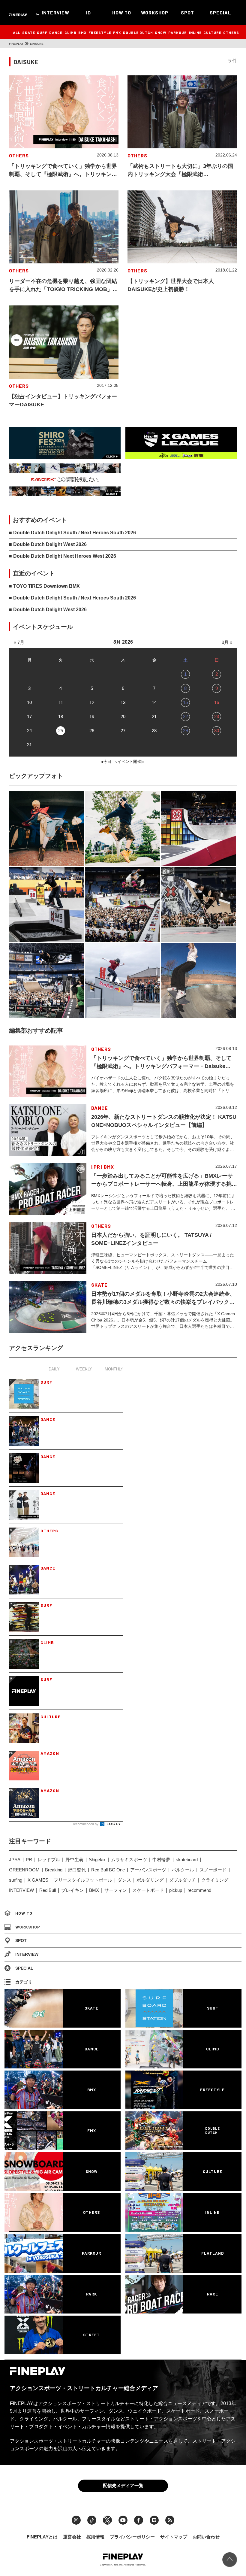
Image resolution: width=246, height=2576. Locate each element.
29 (185, 731)
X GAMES (38, 1880)
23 (217, 716)
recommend (199, 1890)
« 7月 (19, 642)
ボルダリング (150, 1880)
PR (29, 1860)
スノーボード (213, 1870)
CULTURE (212, 32)
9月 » (227, 642)
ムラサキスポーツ (129, 1860)
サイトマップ (174, 2537)
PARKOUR (178, 32)
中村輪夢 (161, 1860)
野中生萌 (74, 1860)
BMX (82, 32)
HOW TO (122, 12)
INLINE (195, 32)
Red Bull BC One (108, 1870)
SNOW (161, 32)
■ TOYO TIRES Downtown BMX (44, 586)
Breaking (54, 1870)
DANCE (56, 32)
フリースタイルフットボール (83, 1880)
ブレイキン (72, 1890)
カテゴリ (24, 1982)
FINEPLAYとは (42, 2537)
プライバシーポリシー (132, 2537)
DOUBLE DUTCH (138, 32)
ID (88, 12)
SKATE (29, 32)
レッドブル (49, 1860)
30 (217, 731)
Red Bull (48, 1890)
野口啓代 (77, 1870)
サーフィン (116, 1890)
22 (185, 716)
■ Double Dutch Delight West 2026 (48, 544)
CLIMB (70, 32)
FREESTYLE (100, 32)
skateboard (187, 1860)
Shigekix (97, 1860)
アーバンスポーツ (148, 1870)
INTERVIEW (55, 12)
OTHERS (231, 32)
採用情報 (95, 2537)
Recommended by (85, 1824)
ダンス (124, 1880)
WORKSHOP (155, 12)
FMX (117, 32)
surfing (16, 1880)
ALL (17, 32)
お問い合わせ (206, 2537)
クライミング (215, 1880)
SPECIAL (220, 12)
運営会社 (72, 2537)
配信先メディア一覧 (123, 2485)
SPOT (187, 12)
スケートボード (148, 1890)
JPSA (15, 1860)
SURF (42, 32)
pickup (176, 1890)
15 (185, 702)
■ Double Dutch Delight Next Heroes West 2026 (63, 556)
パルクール (183, 1870)
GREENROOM (24, 1870)
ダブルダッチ (182, 1880)
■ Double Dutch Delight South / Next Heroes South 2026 (72, 533)
